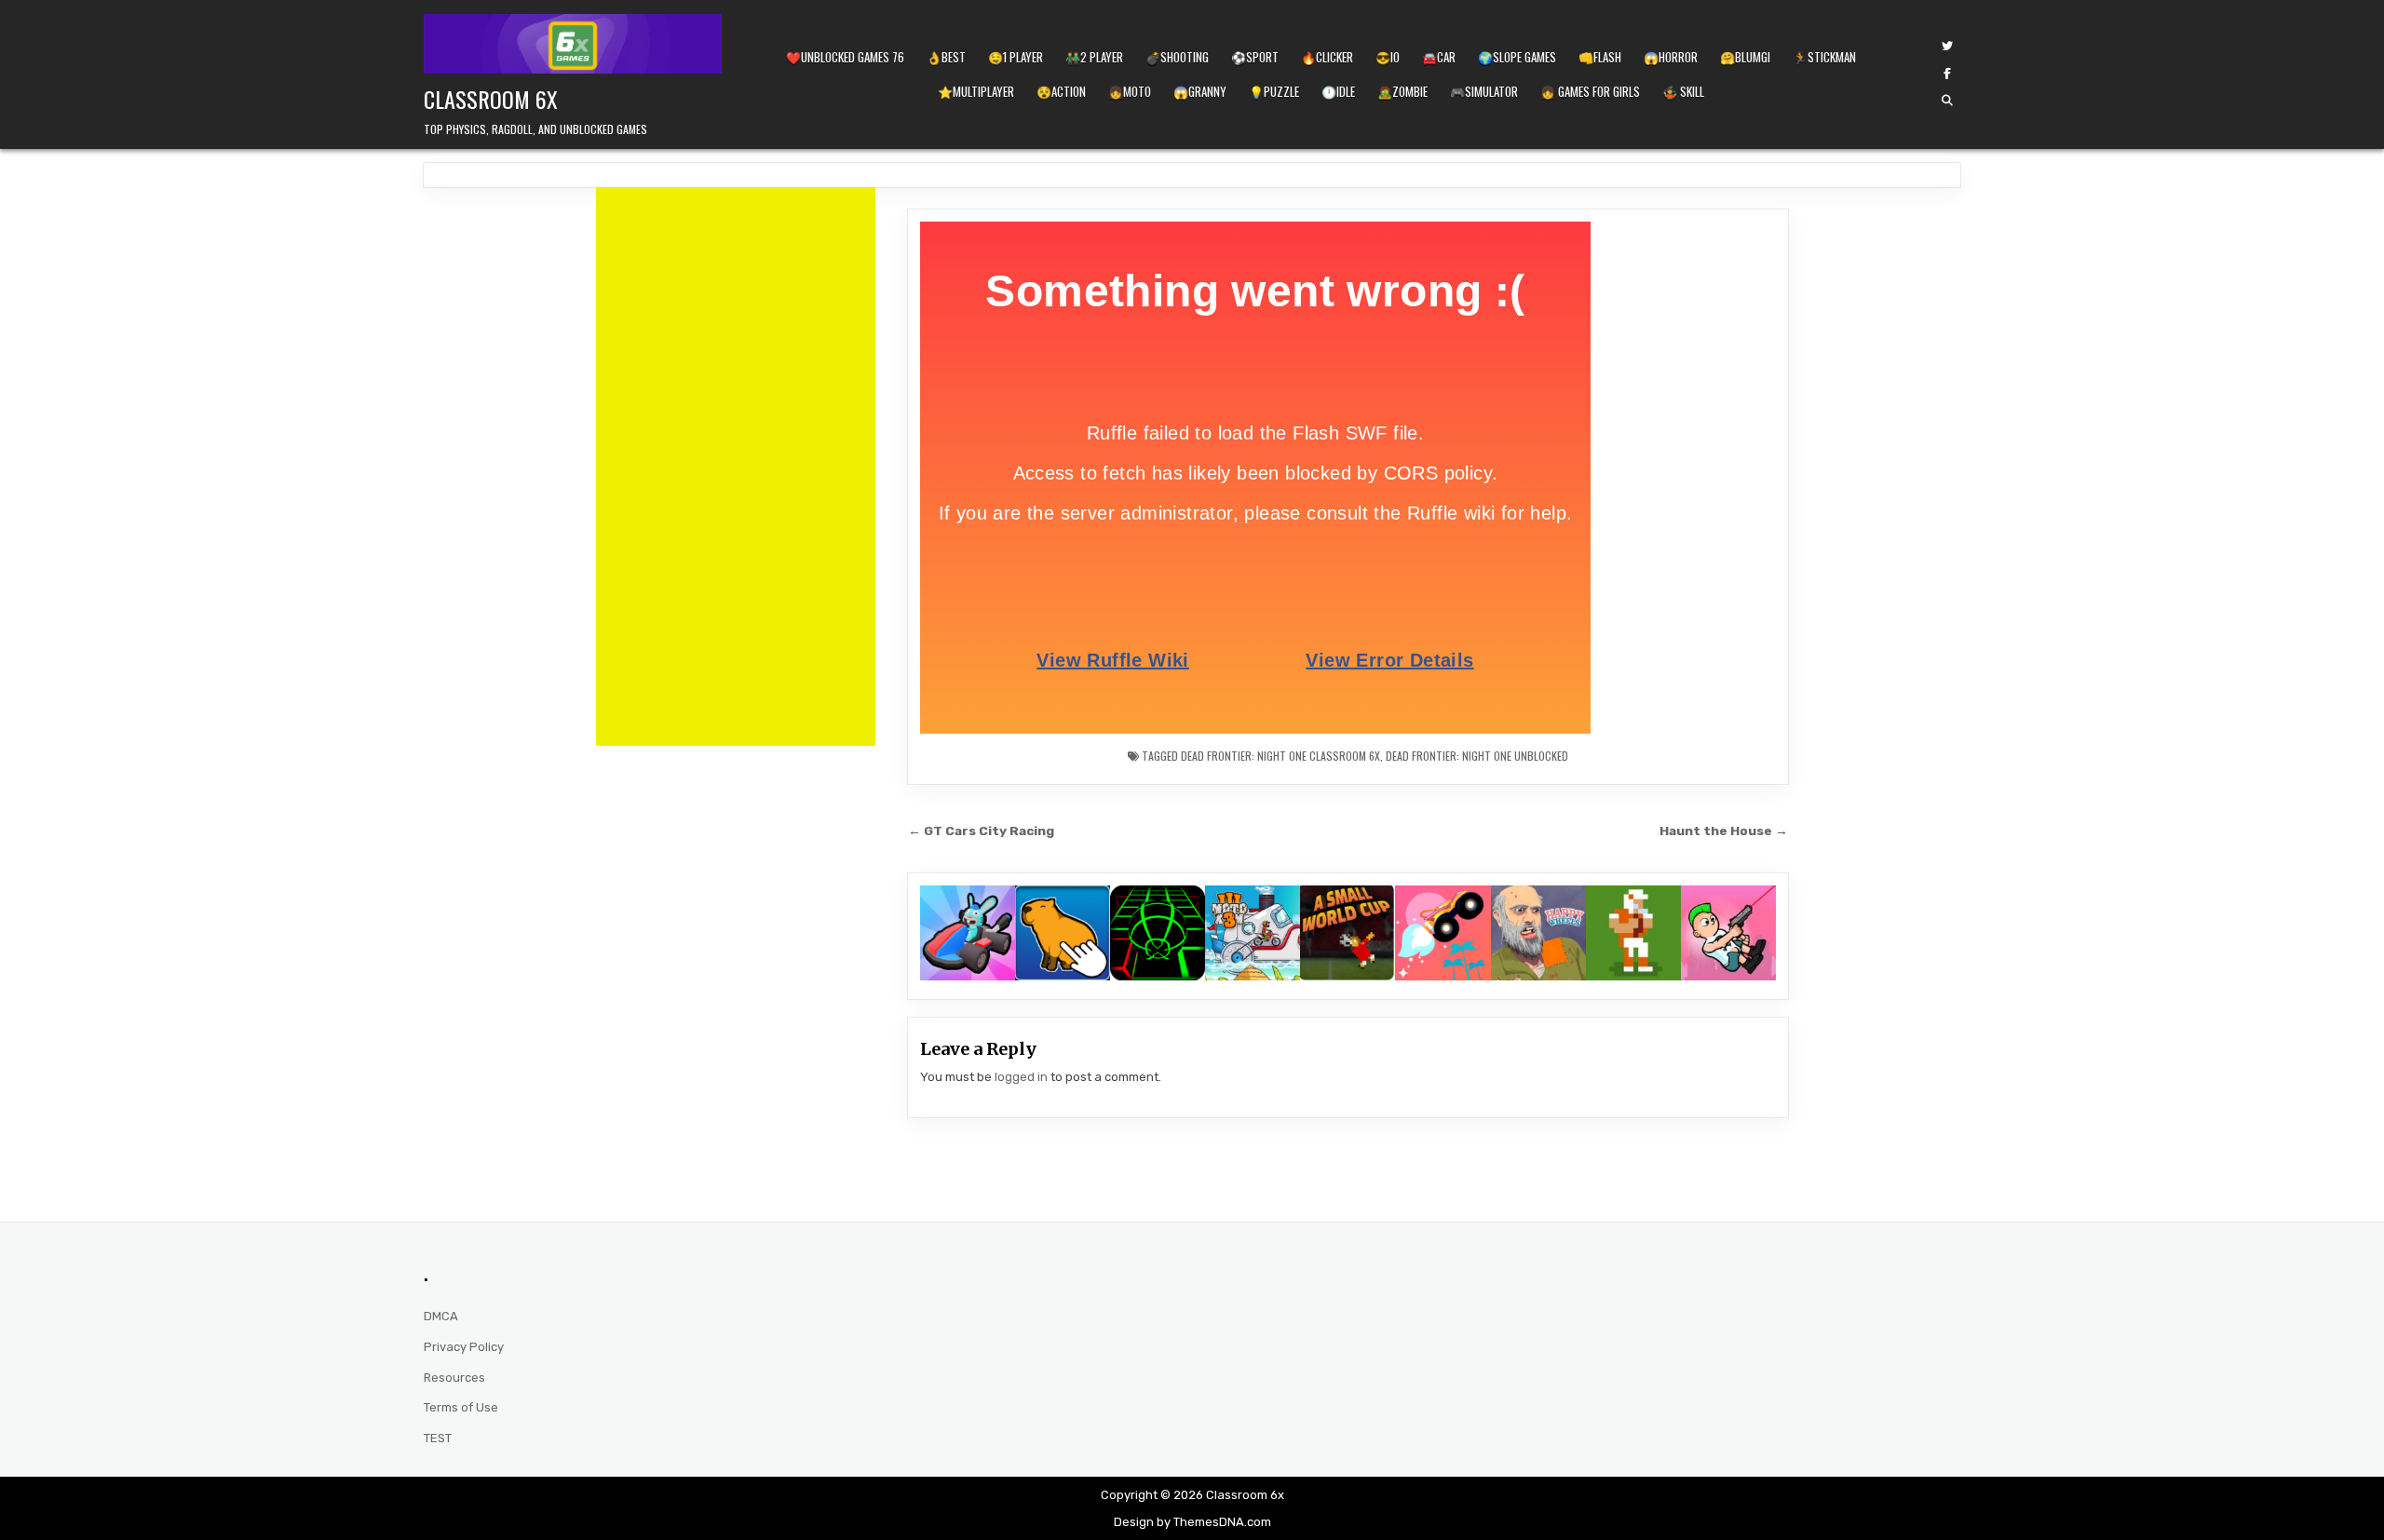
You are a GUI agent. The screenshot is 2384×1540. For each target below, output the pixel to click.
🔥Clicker (1327, 57)
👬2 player (1094, 57)
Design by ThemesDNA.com (1192, 1522)
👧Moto (1130, 91)
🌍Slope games (1517, 57)
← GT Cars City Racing (981, 831)
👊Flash (1600, 57)
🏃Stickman (1824, 57)
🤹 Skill (1683, 91)
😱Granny (1200, 91)
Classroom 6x (491, 99)
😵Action (1061, 91)
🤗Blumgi (1745, 57)
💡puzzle (1274, 91)
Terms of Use (461, 1407)
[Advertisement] (736, 466)
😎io (1388, 57)
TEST (438, 1438)
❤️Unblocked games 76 (845, 57)
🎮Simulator (1484, 91)
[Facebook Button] (1947, 74)
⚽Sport (1255, 57)
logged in (1021, 1077)
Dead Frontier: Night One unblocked (1477, 756)
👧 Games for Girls (1590, 91)
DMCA (441, 1316)
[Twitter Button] (1947, 47)
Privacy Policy (464, 1347)
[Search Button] (1947, 101)
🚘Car (1439, 57)
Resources (454, 1378)
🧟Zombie (1402, 91)
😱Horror (1671, 57)
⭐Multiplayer (976, 91)
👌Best (946, 57)
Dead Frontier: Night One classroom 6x (1280, 756)
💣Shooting (1177, 57)
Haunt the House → (1724, 831)
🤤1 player (1016, 57)
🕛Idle (1338, 91)
